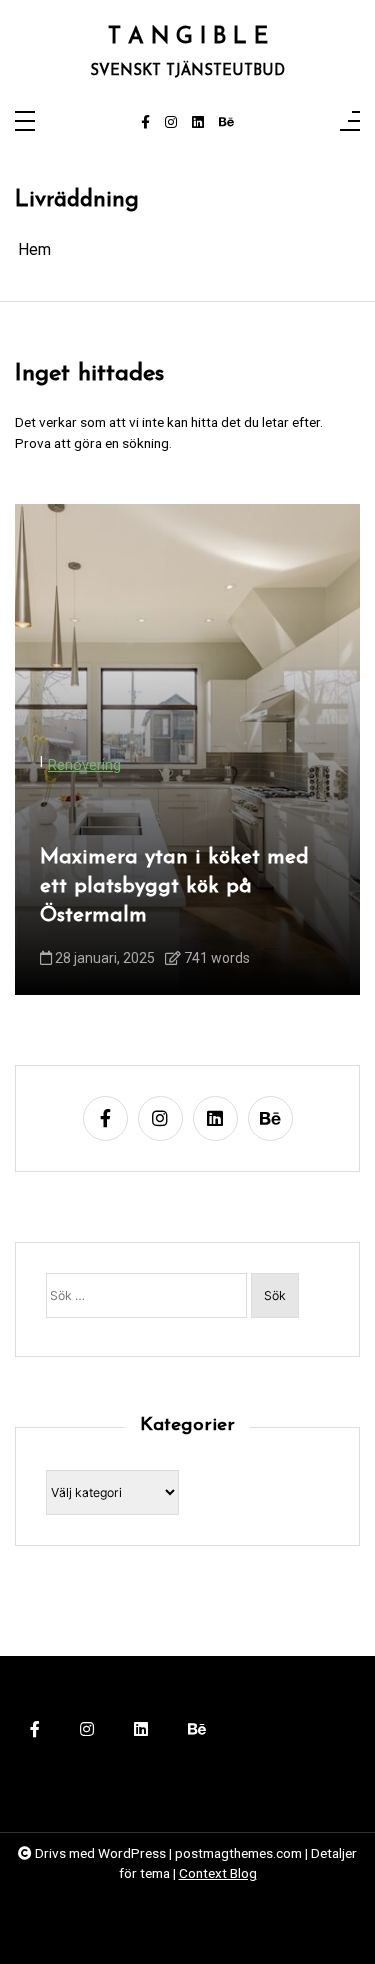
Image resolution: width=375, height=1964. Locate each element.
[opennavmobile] (350, 122)
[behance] (226, 123)
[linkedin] (198, 123)
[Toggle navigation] (25, 122)
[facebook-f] (145, 123)
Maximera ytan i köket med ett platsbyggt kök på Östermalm (174, 886)
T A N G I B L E (188, 38)
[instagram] (171, 123)
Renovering (84, 765)
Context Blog (218, 1873)
